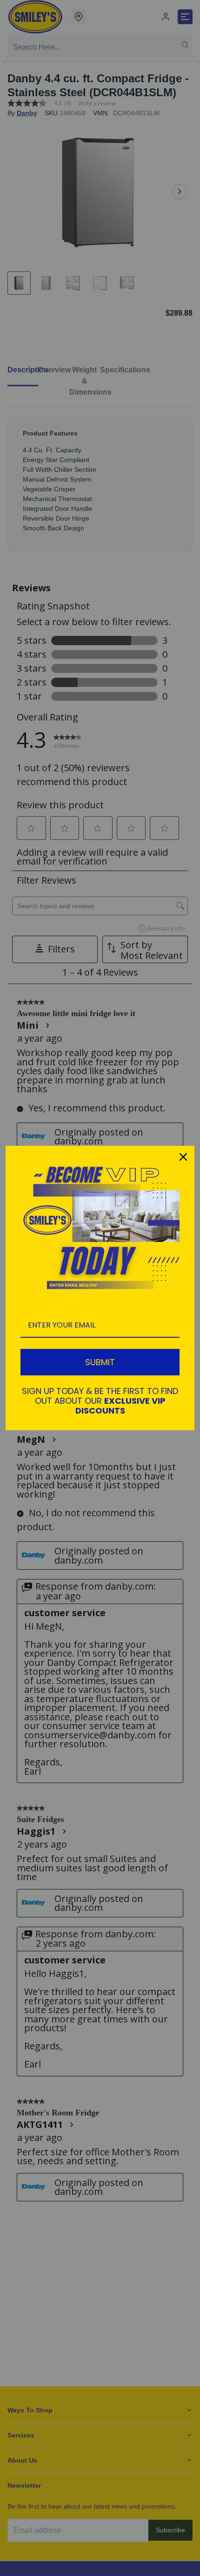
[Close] (183, 1157)
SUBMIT (100, 1362)
